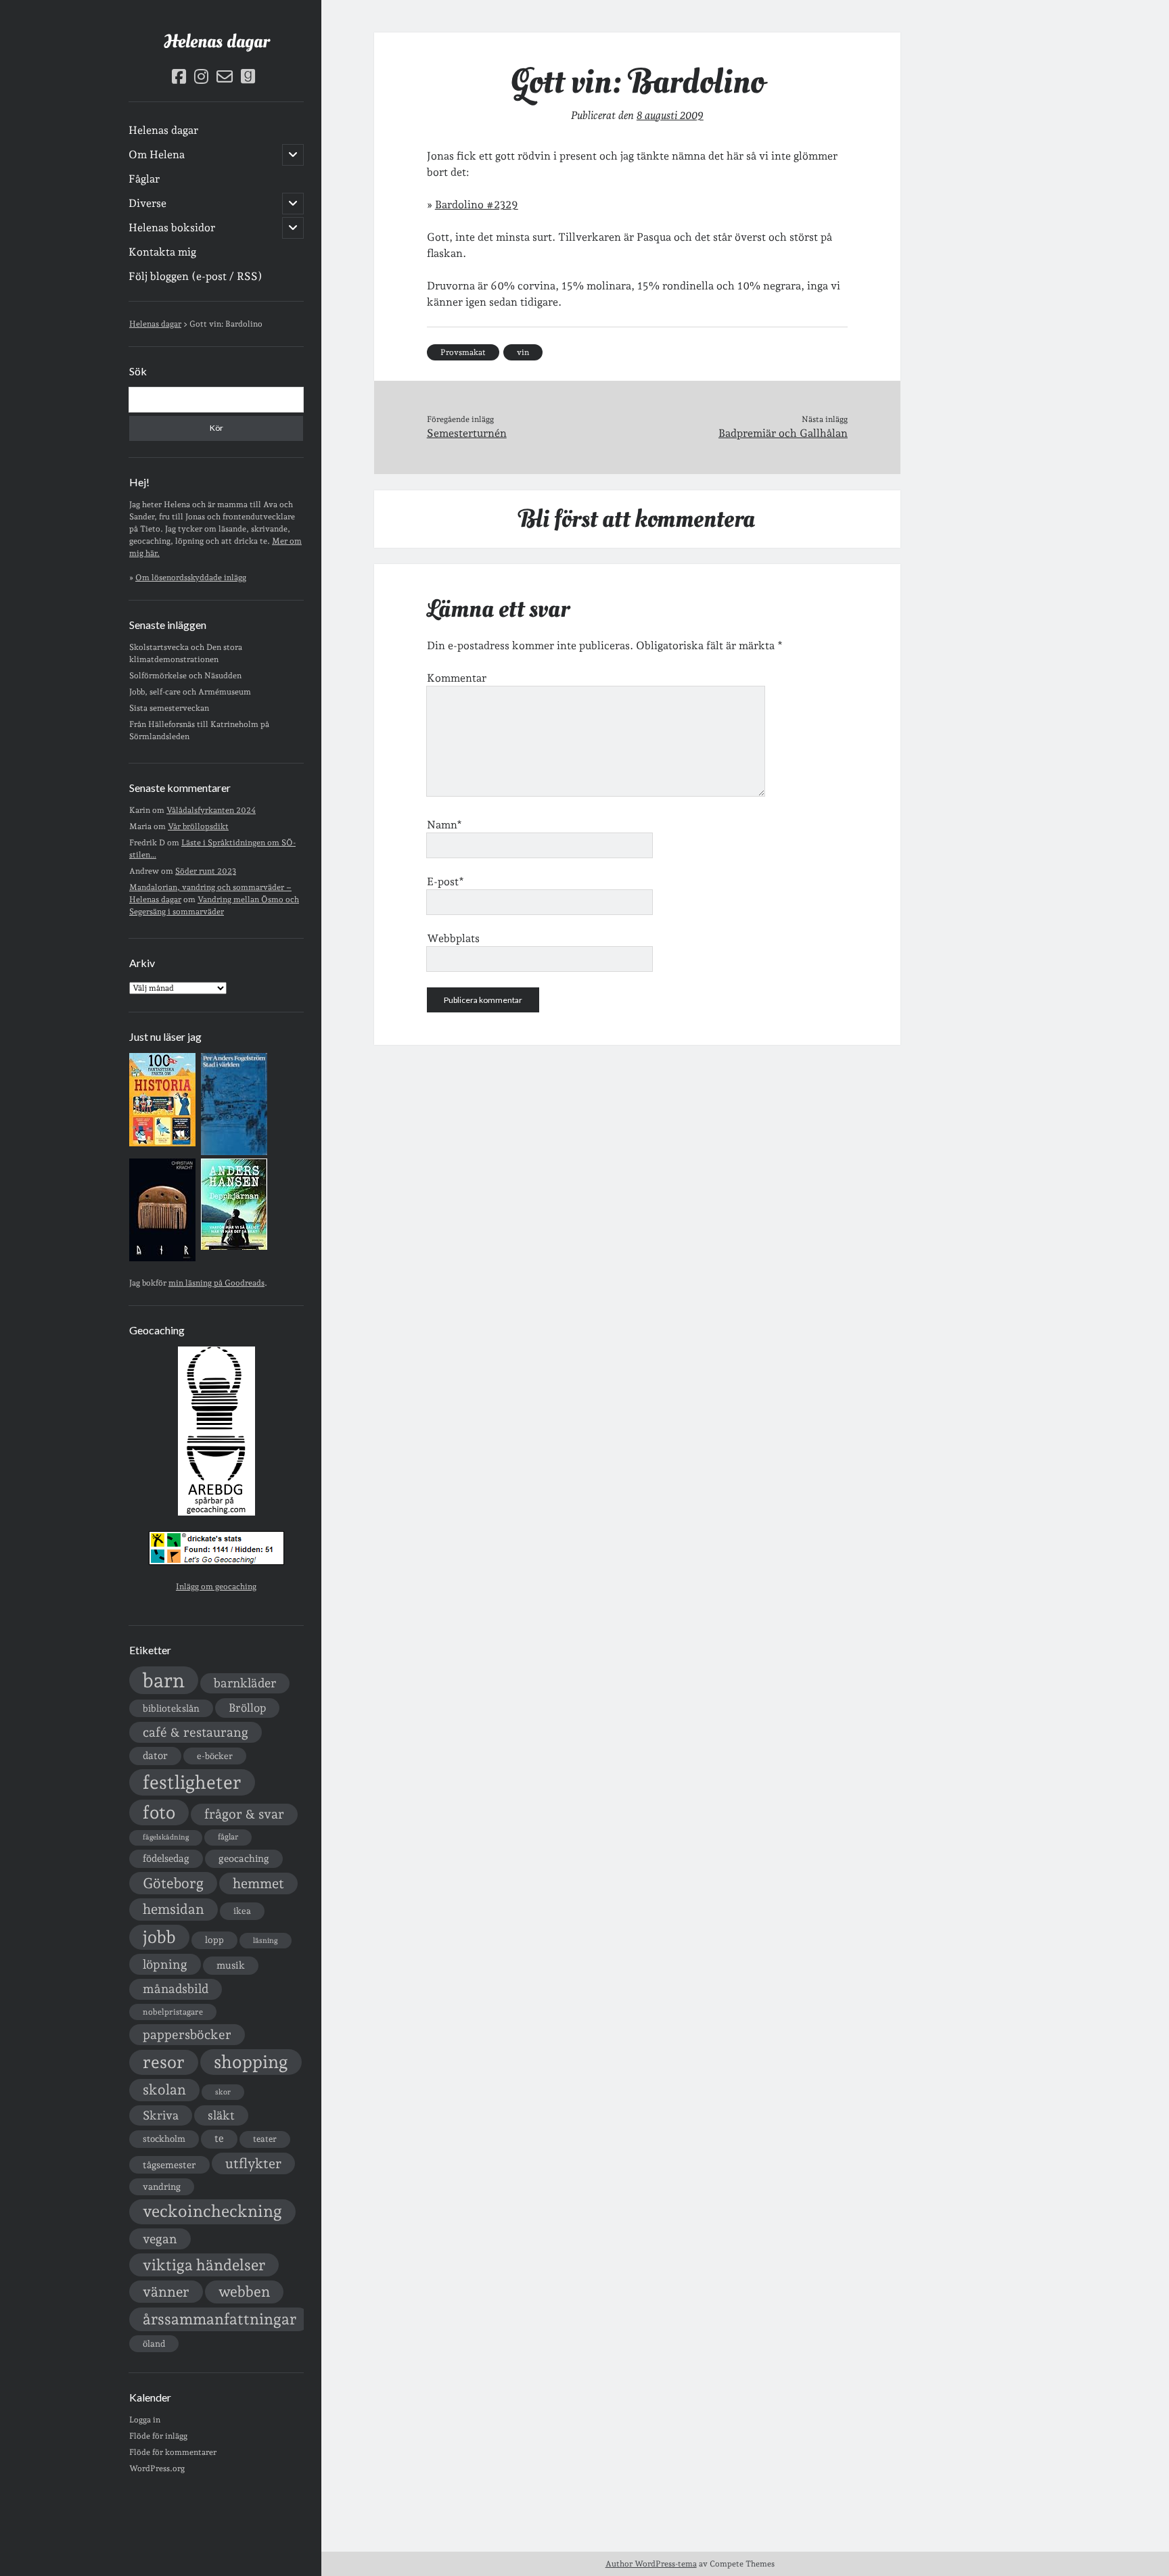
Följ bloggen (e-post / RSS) (196, 276)
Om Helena (157, 155)
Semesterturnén (467, 433)
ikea (242, 1911)
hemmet (258, 1883)
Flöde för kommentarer (173, 2452)
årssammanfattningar (220, 2319)
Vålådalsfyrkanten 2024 (211, 810)
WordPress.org (157, 2468)
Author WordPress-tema (651, 2564)
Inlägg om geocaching (216, 1587)
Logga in (145, 2420)
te (219, 2138)
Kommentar (457, 678)
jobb (159, 1937)
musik (231, 1965)
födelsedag (166, 1858)
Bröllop (247, 1708)
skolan (164, 2089)
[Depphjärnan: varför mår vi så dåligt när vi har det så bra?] (234, 1247)
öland (154, 2344)
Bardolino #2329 (477, 205)
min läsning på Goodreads (216, 1283)
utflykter (253, 2163)
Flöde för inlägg (158, 2436)
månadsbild (176, 1989)
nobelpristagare (173, 2012)
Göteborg (173, 1883)
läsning (266, 1941)
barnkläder (245, 1683)
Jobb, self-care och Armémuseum (190, 692)
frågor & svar (244, 1814)
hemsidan (174, 1909)
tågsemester (169, 2165)
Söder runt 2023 (206, 871)
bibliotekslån (171, 1708)
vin (523, 352)
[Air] (162, 1259)
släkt (221, 2115)
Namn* (444, 825)
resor (164, 2062)
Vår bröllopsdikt (198, 826)
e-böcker (215, 1756)
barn (164, 1680)
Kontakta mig (162, 252)
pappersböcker (187, 2034)
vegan (160, 2239)
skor (223, 2092)
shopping (251, 2062)
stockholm (164, 2138)
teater (265, 2139)
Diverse (147, 203)
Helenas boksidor (172, 228)
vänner (166, 2292)
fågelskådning (166, 1837)
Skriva (161, 2115)
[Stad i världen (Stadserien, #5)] (234, 1152)
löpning (165, 1964)
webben (244, 2292)
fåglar (228, 1837)
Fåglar (144, 179)
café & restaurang (196, 1732)
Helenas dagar (216, 42)
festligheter (192, 1782)
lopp (214, 1940)
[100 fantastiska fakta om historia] (162, 1144)
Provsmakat (463, 352)
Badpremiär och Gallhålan (783, 433)
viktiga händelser (204, 2265)
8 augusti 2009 (670, 115)
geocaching (244, 1858)
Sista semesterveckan (169, 708)
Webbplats (453, 938)
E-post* (445, 882)
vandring (162, 2186)
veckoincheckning (212, 2211)
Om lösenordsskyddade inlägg (191, 578)
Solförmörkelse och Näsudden (185, 676)
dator (155, 1756)
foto (159, 1812)
